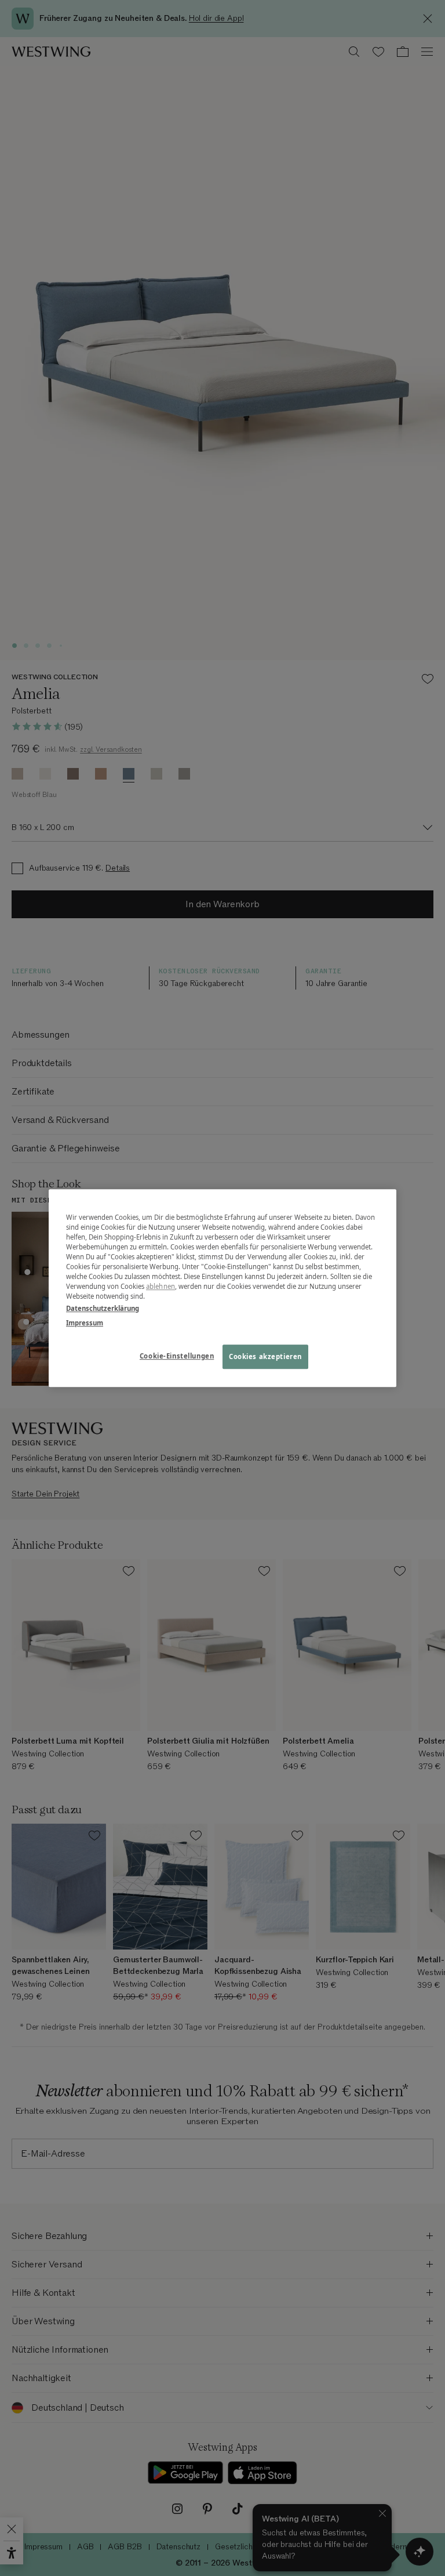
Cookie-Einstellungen (177, 1356)
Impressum (85, 1323)
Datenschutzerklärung (103, 1308)
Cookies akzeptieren (265, 1356)
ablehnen (161, 1286)
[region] (222, 1288)
